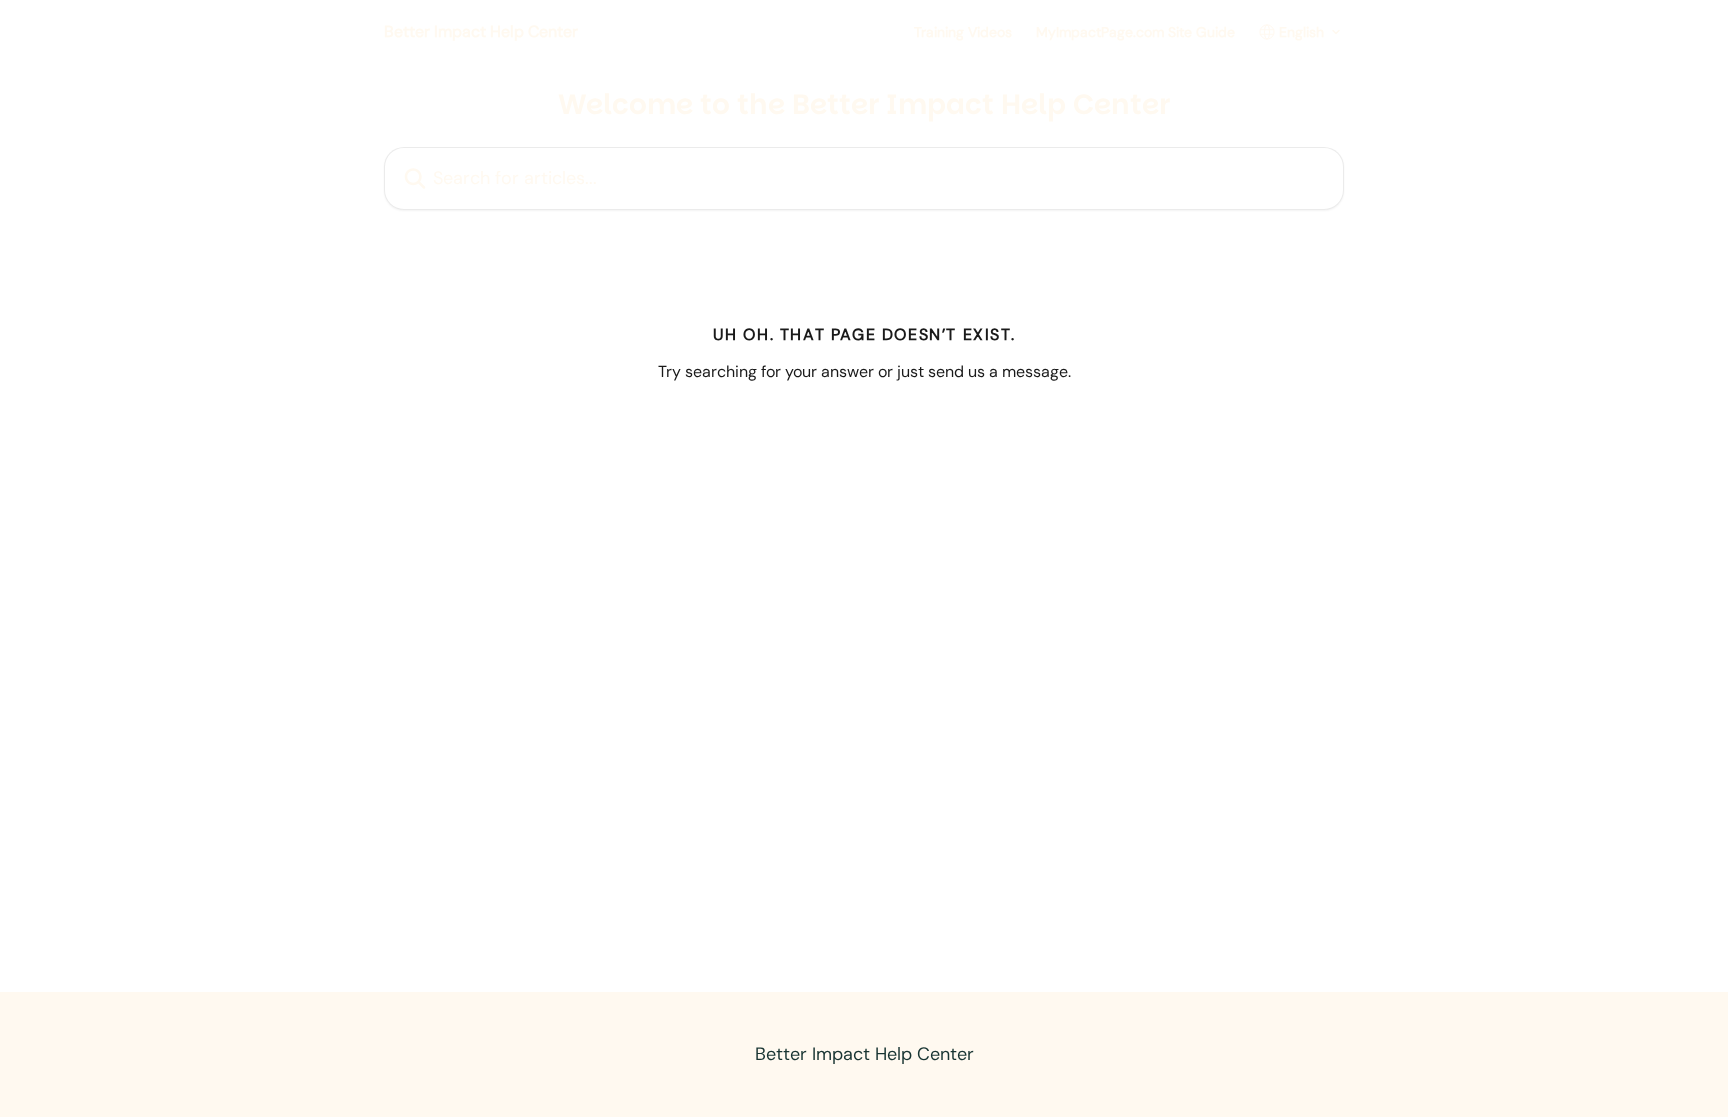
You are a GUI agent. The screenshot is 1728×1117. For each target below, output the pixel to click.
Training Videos (963, 32)
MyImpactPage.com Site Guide (1135, 32)
